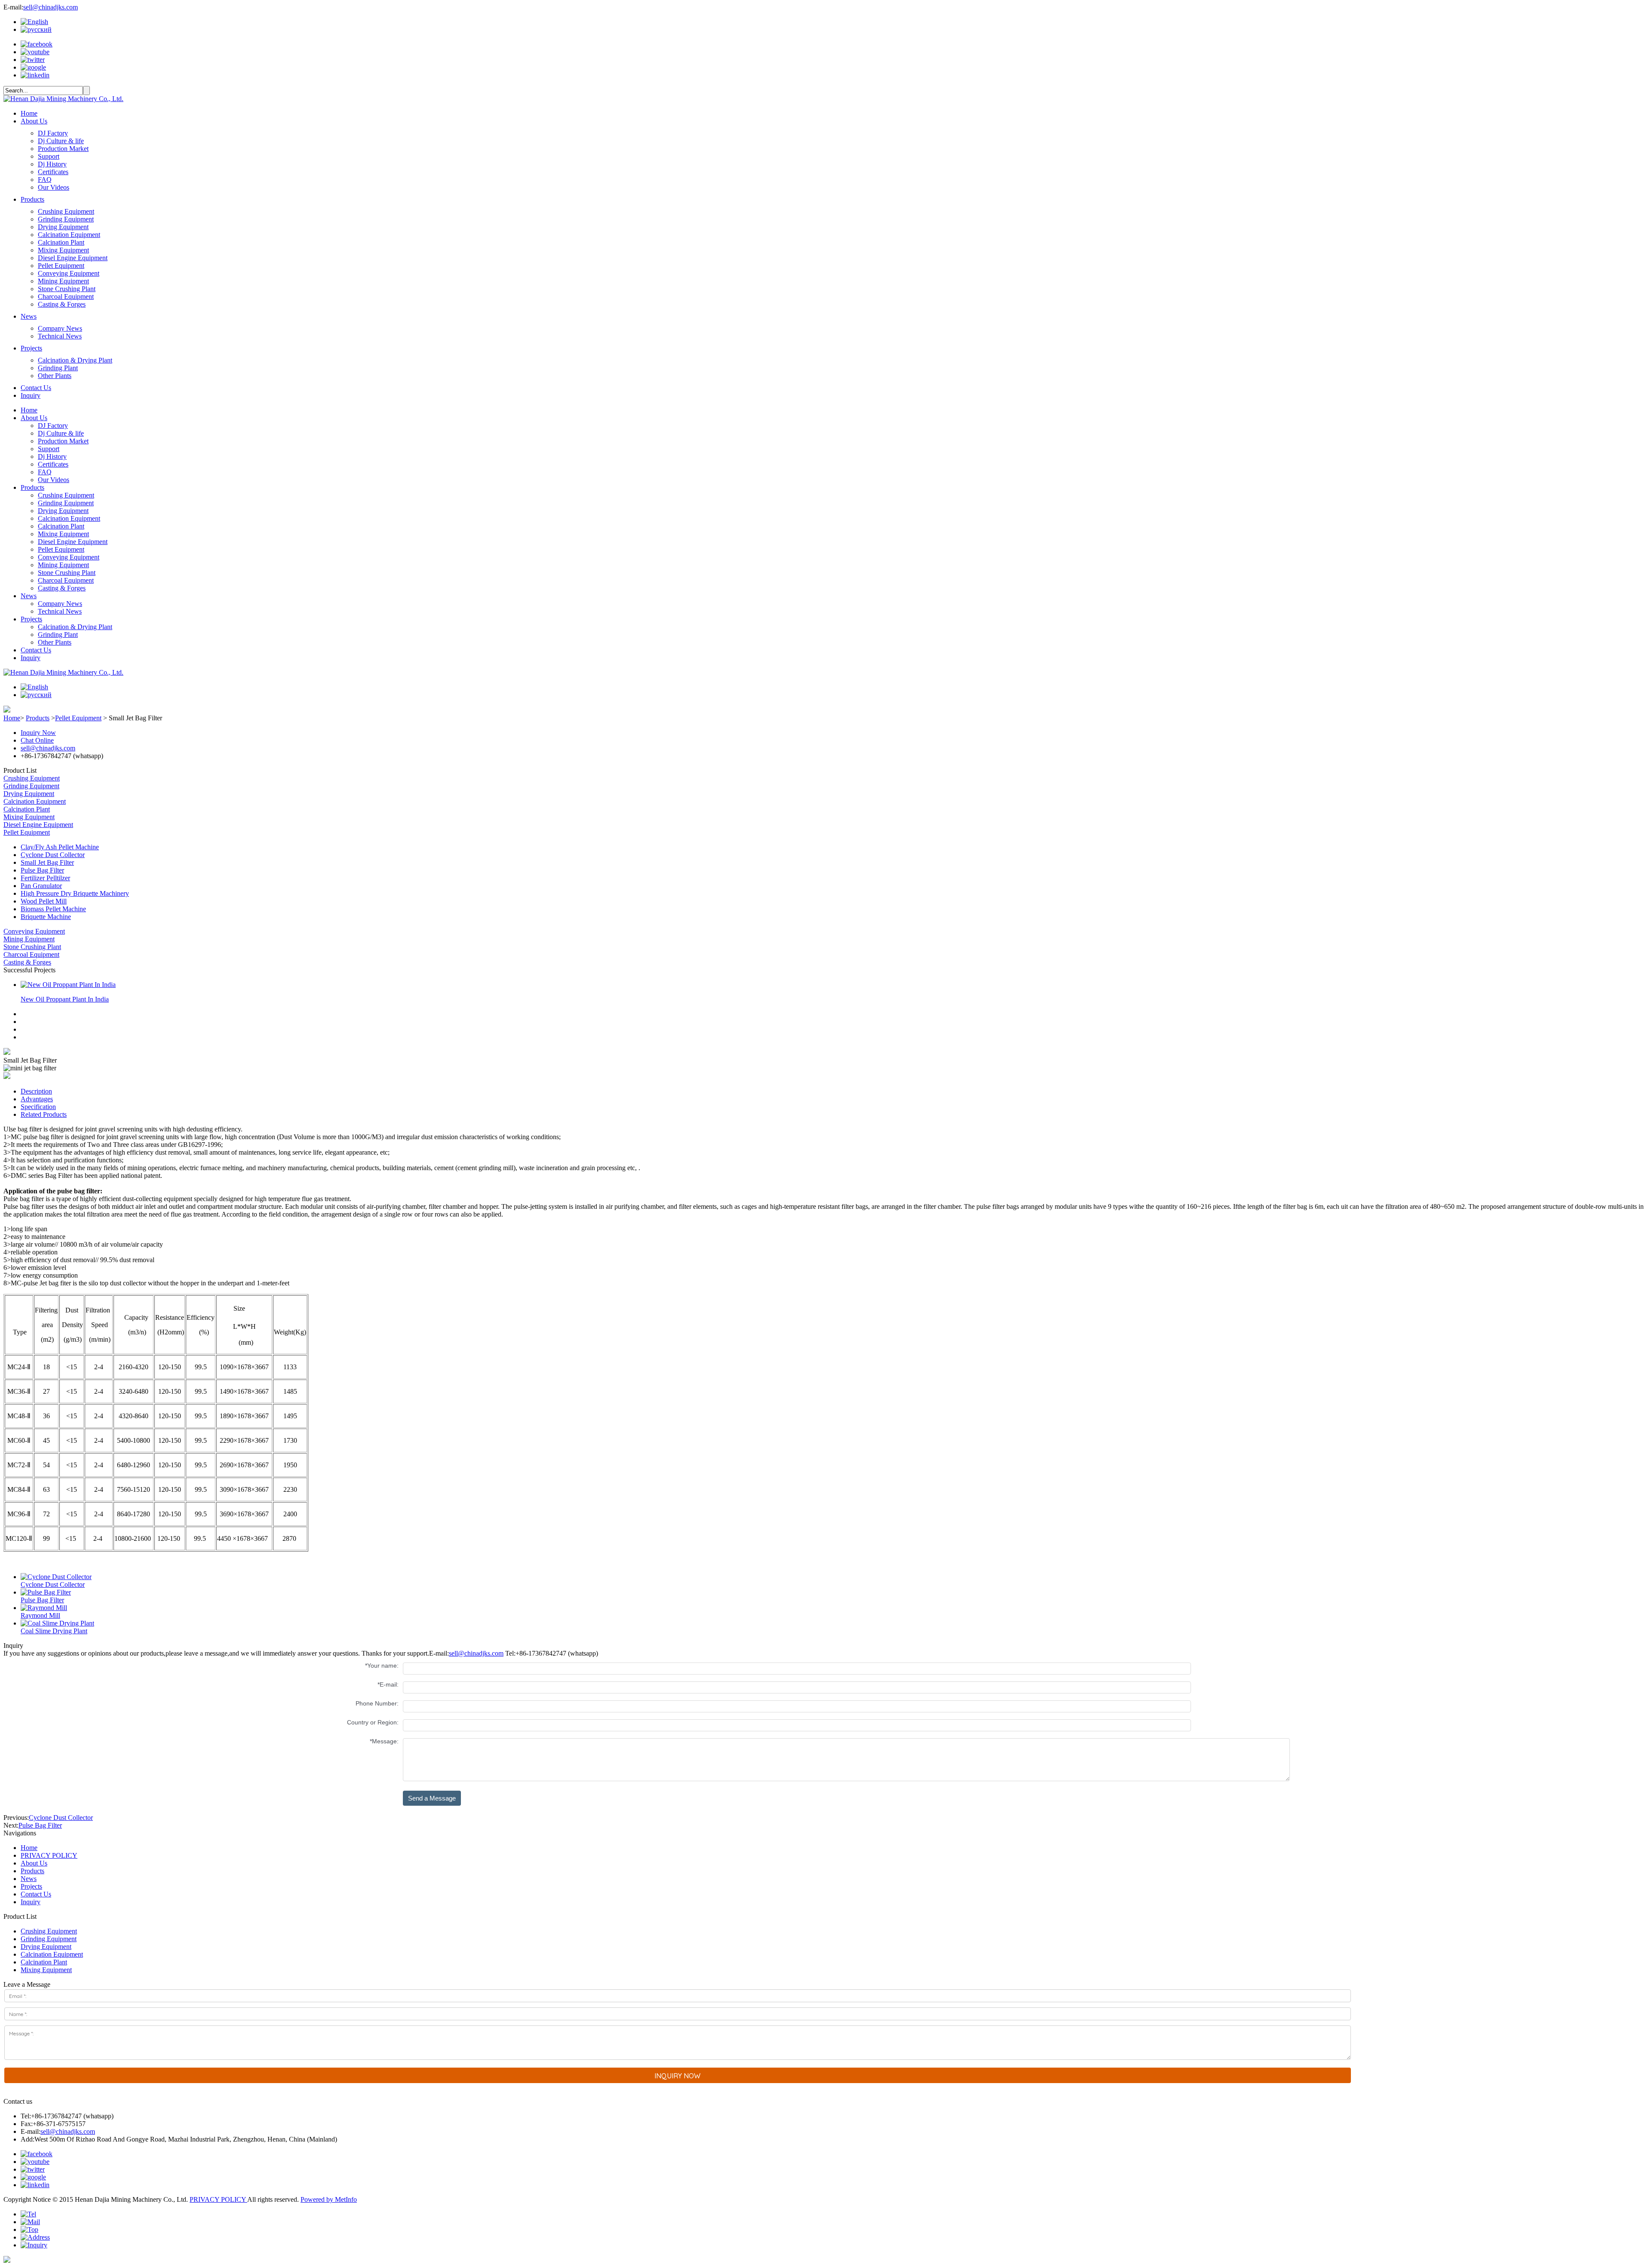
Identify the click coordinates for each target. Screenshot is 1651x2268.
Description (36, 1091)
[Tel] (28, 2214)
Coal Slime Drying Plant (54, 1631)
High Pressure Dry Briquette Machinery (75, 893)
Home (29, 113)
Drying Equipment (63, 227)
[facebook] (37, 44)
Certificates (53, 172)
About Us (34, 121)
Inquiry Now (38, 733)
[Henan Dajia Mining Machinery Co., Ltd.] (63, 99)
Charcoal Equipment (66, 297)
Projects (31, 348)
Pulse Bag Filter (42, 870)
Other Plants (55, 376)
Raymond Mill (40, 1615)
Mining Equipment (63, 281)
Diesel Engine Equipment (73, 258)
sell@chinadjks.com (51, 7)
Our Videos (54, 187)
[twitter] (33, 60)
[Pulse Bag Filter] (46, 1592)
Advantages (37, 1099)
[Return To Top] (7, 2260)
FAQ (45, 180)
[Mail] (30, 2222)
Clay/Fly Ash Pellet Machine (60, 847)
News (29, 316)
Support (49, 156)
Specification (38, 1107)
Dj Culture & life (61, 141)
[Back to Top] (29, 2230)
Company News (60, 328)
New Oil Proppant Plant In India (65, 999)
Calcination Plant (61, 242)
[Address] (35, 2237)
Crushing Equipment (66, 211)
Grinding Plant (58, 368)
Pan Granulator (41, 886)
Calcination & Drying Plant (75, 360)
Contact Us (36, 388)
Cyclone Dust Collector (53, 855)
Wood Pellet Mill (44, 901)
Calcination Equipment (69, 235)
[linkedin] (35, 75)
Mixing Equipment (63, 250)
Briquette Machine (46, 917)
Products (32, 199)
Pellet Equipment (61, 266)
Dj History (52, 164)
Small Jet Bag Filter (47, 862)
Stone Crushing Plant (67, 289)
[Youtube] (35, 52)
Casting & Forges (62, 304)
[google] (33, 67)
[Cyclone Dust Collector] (56, 1577)
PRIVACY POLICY (49, 1855)
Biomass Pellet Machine (53, 909)
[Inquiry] (34, 2245)
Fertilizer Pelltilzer (45, 878)
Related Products (44, 1114)
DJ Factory (53, 133)
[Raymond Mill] (44, 1608)
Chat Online (37, 740)
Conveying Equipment (69, 273)
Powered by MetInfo (329, 2199)
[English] (34, 22)
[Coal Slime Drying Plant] (57, 1623)
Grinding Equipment (66, 219)
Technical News (60, 336)
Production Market (63, 149)
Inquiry (31, 395)
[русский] (36, 29)
